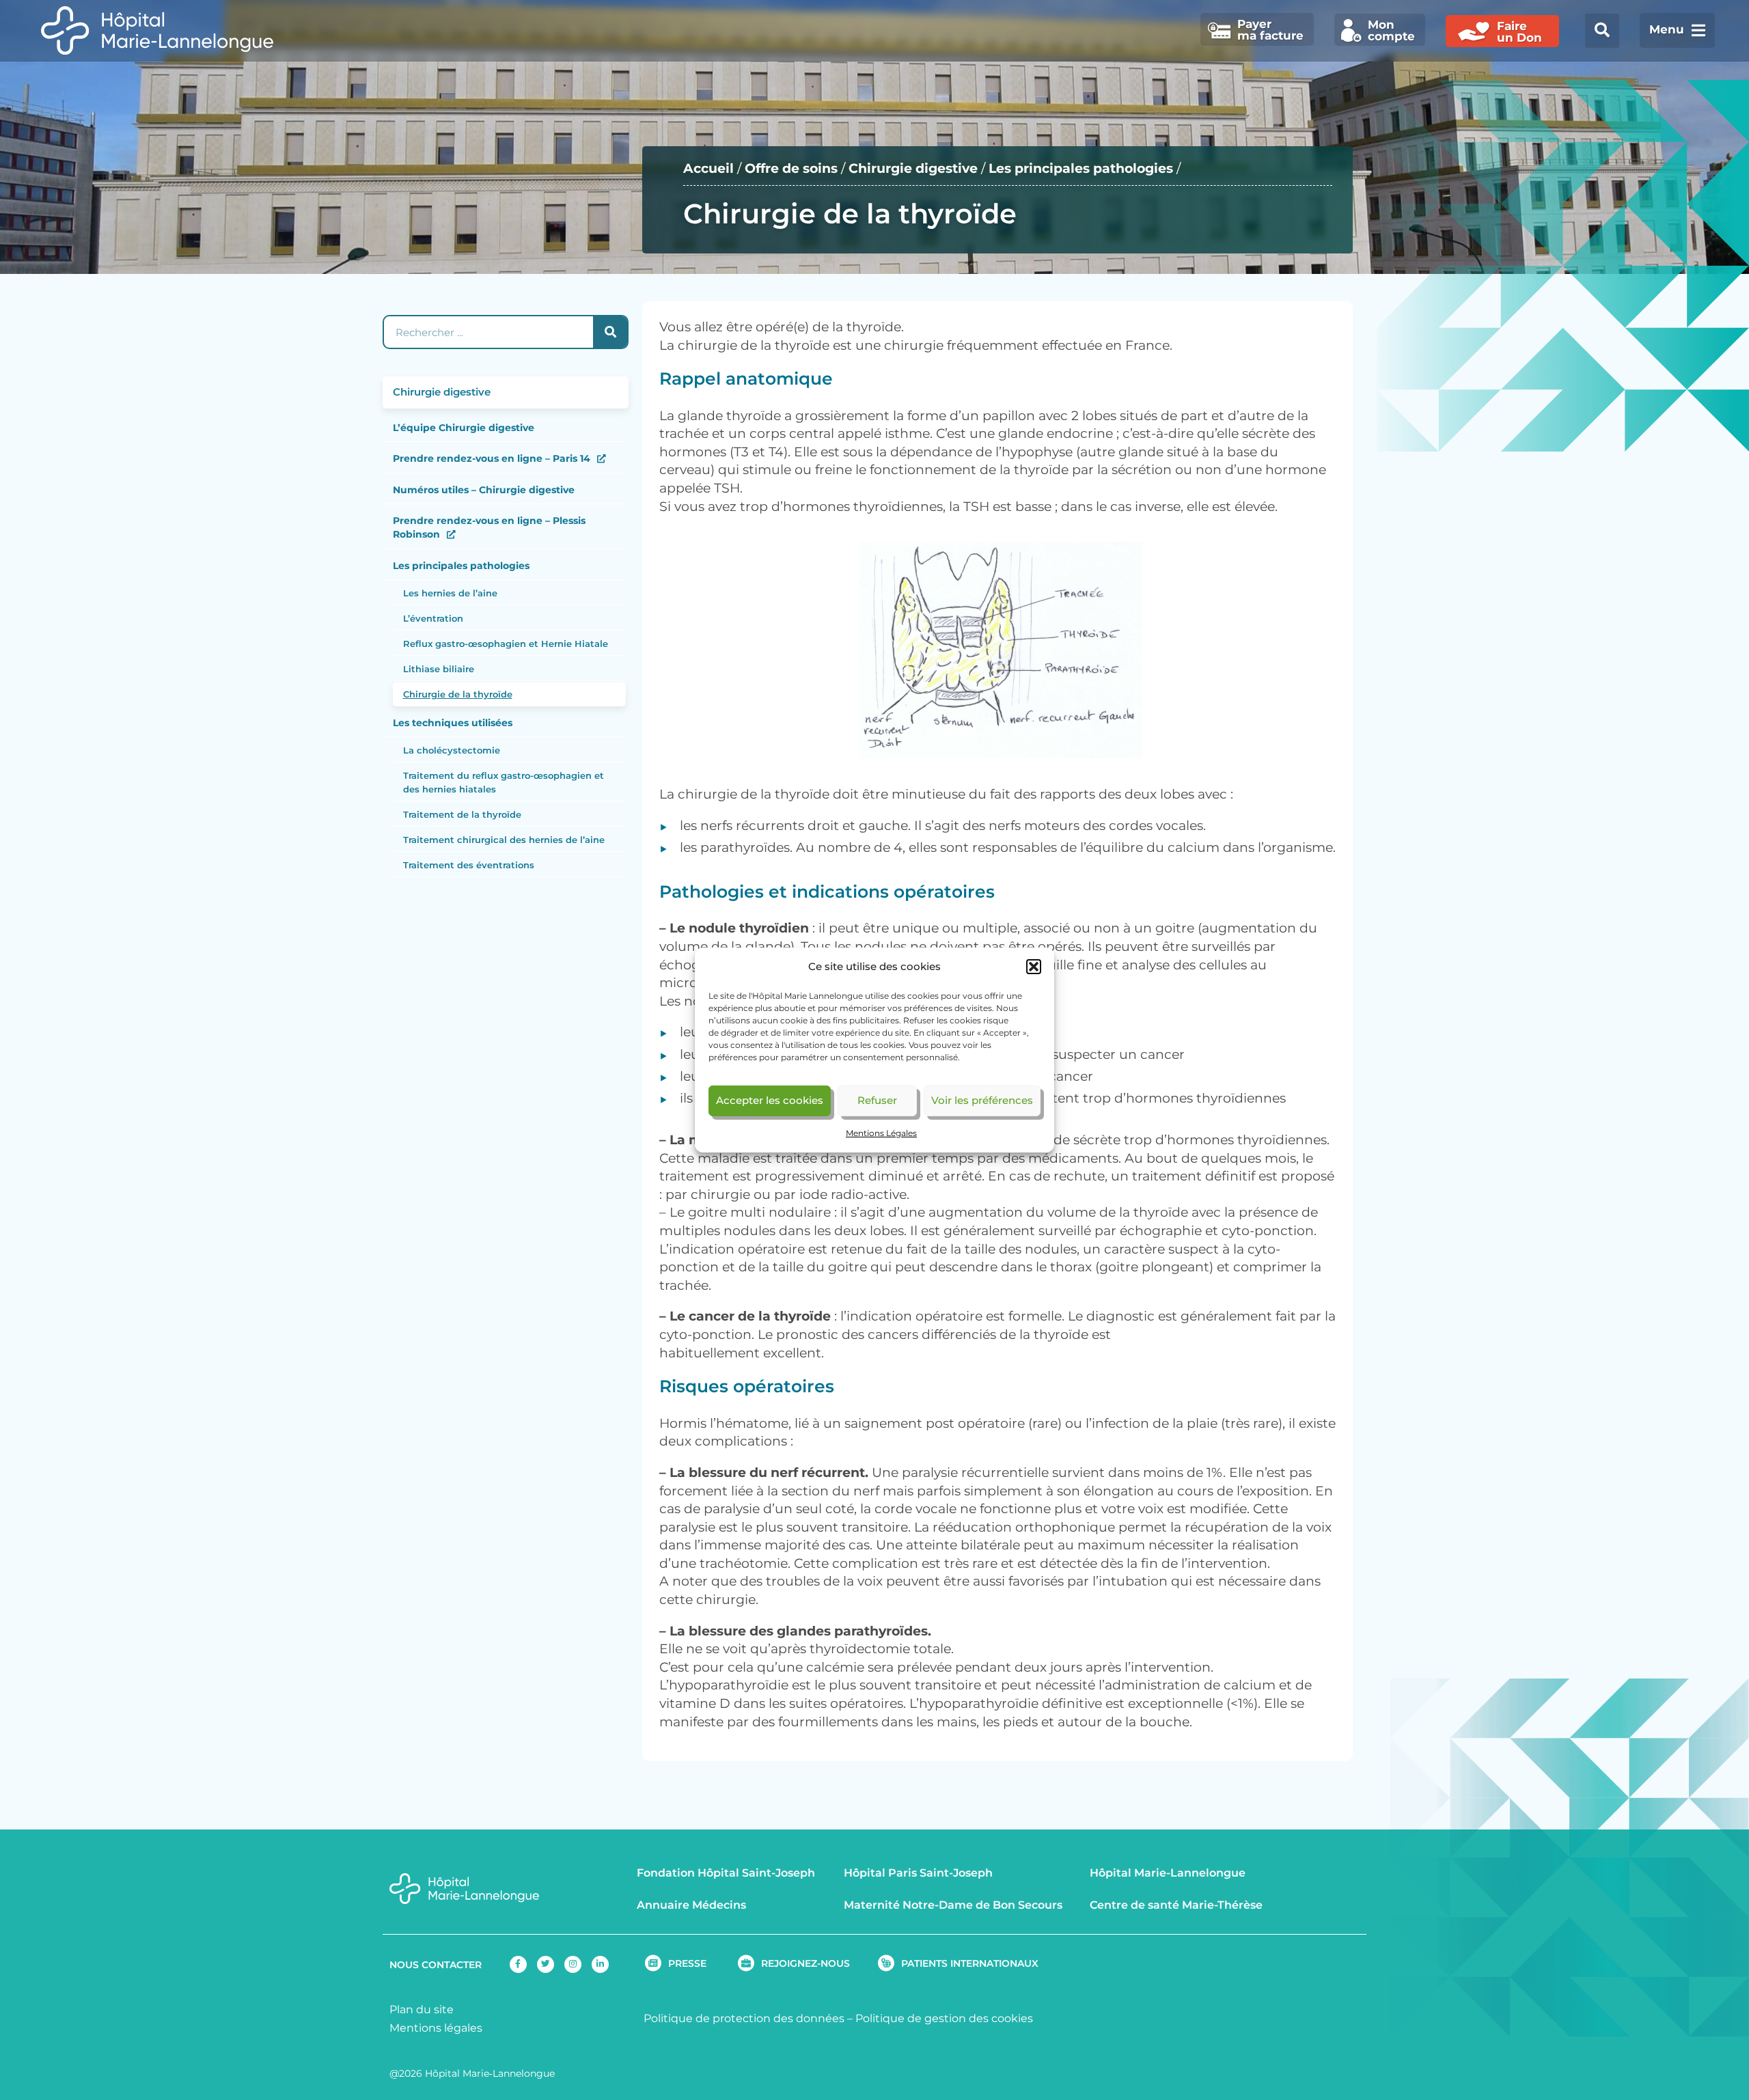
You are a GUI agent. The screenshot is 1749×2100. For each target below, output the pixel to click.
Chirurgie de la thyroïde (458, 694)
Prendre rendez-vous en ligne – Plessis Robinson (489, 527)
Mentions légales (436, 2028)
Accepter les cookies (770, 1100)
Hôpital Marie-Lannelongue (1168, 1873)
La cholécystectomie (452, 750)
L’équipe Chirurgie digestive (464, 428)
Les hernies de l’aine (450, 593)
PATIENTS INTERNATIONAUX (970, 1963)
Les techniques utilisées (453, 723)
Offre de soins (791, 168)
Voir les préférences (982, 1100)
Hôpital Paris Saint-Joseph (918, 1873)
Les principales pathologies (1081, 168)
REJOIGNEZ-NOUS (805, 1963)
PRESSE (687, 1963)
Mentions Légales (881, 1133)
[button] (1034, 967)
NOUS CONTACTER (436, 1965)
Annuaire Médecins (691, 1905)
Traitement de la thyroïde (462, 814)
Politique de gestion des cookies (944, 2018)
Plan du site (422, 2009)
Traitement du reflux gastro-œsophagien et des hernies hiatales (504, 782)
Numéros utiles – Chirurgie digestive (484, 490)
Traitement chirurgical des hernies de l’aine (504, 840)
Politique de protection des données (744, 2018)
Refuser (877, 1100)
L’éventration (433, 618)
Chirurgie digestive (913, 168)
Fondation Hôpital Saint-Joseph (726, 1873)
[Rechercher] (610, 332)
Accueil (708, 168)
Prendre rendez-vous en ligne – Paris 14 (492, 458)
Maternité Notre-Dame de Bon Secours (953, 1905)
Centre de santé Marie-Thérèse (1176, 1905)
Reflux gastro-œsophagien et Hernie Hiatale (506, 644)
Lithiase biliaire (439, 669)
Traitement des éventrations (469, 865)
